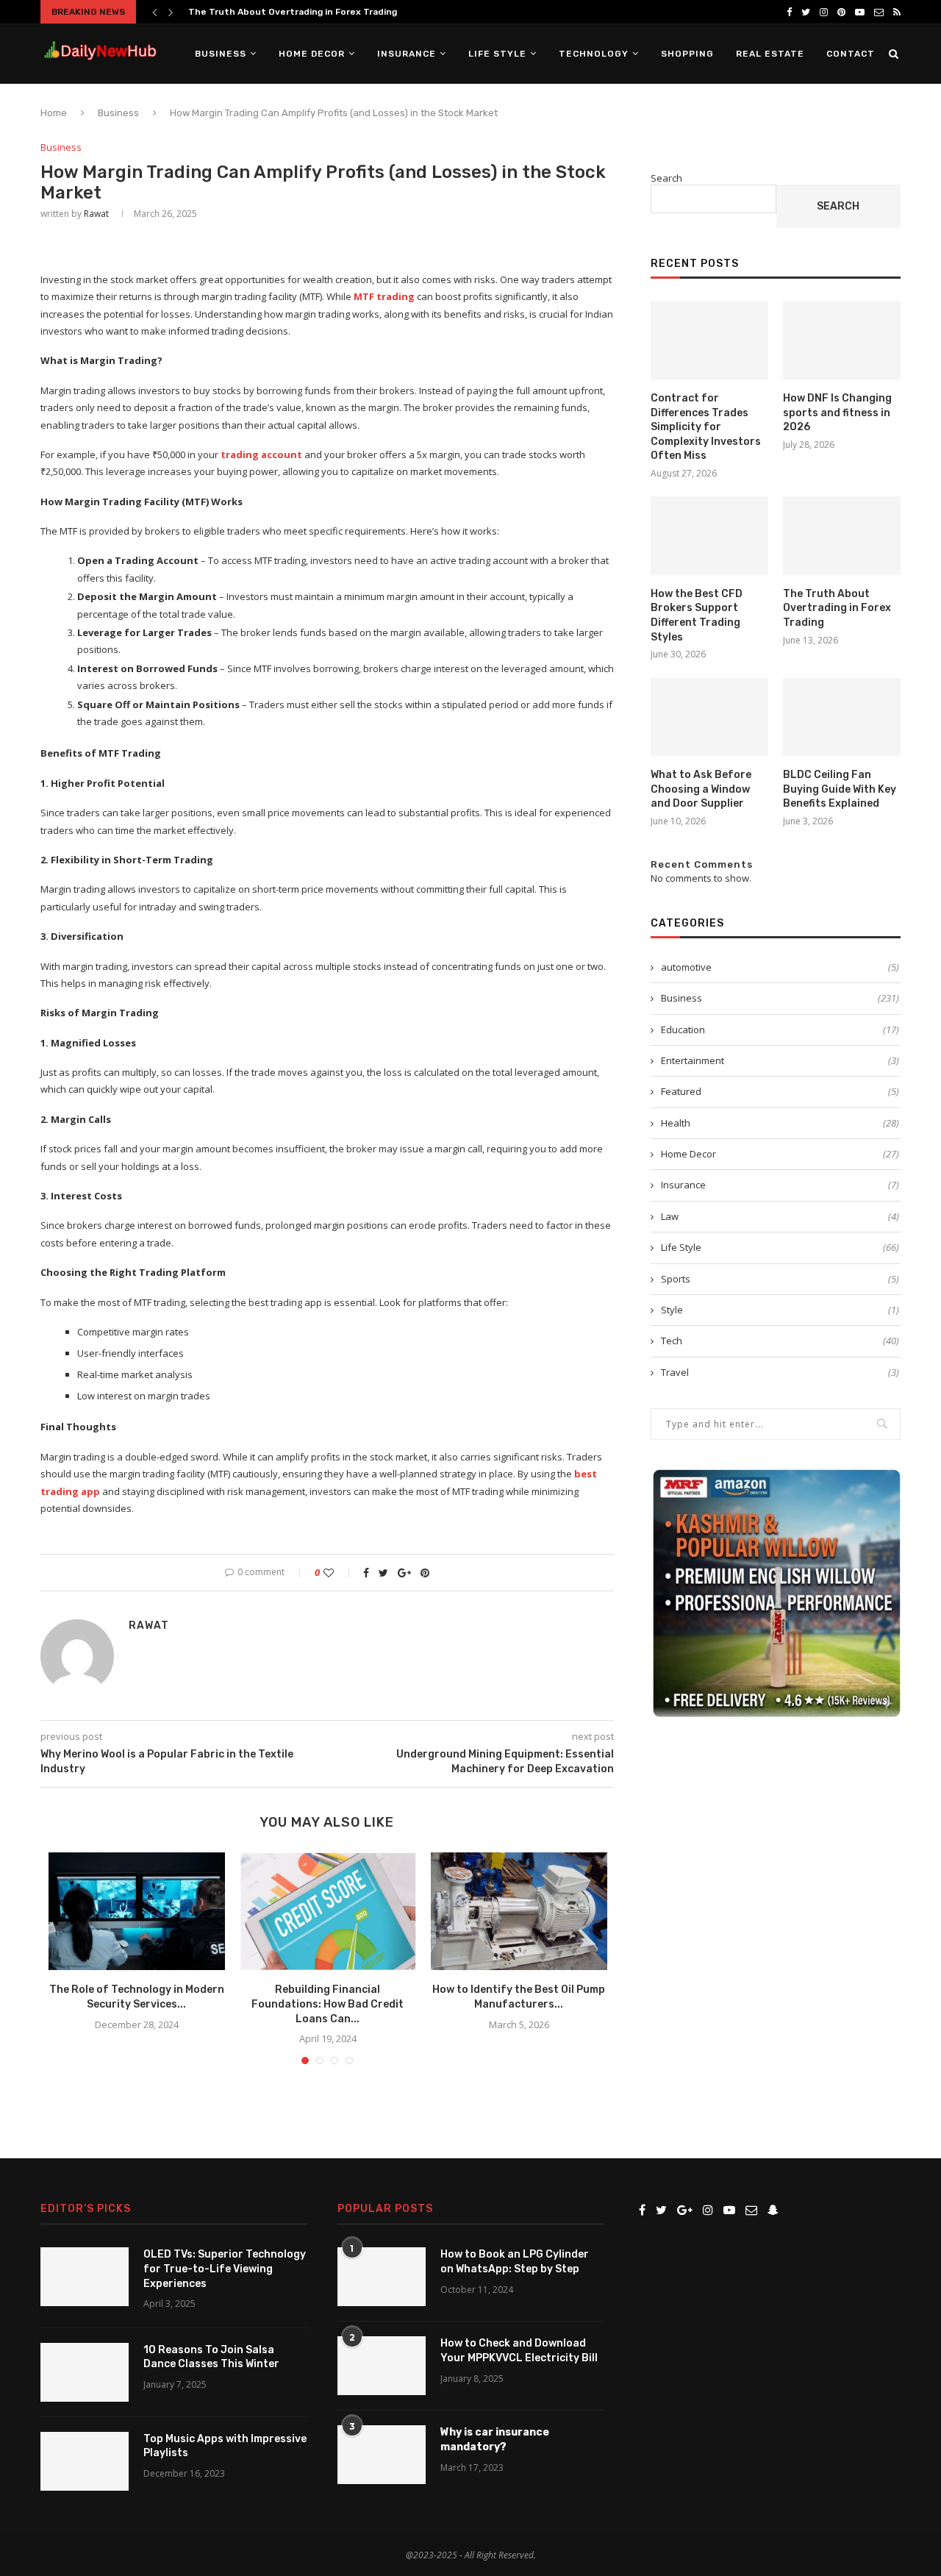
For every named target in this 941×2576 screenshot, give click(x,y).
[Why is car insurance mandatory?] (382, 2455)
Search (666, 178)
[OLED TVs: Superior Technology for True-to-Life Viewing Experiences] (85, 2277)
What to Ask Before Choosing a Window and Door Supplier (701, 789)
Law (780, 1216)
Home (54, 113)
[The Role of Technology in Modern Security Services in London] (137, 1911)
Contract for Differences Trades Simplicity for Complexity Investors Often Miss (706, 427)
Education (780, 1030)
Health (780, 1123)
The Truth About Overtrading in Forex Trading (293, 12)
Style (780, 1310)
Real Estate (770, 54)
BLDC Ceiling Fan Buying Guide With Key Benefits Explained (840, 789)
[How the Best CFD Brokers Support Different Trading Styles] (709, 536)
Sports (780, 1279)
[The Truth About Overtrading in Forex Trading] (842, 536)
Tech (780, 1341)
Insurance (407, 54)
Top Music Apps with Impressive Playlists (225, 2446)
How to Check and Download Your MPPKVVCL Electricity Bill (519, 2351)
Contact (851, 54)
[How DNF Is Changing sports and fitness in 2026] (842, 340)
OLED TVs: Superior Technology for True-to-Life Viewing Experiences (225, 2269)
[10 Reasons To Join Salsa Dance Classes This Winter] (85, 2372)
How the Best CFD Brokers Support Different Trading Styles (697, 616)
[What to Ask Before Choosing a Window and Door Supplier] (709, 717)
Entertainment (780, 1060)
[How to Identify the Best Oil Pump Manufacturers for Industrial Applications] (519, 1911)
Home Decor (312, 54)
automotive (780, 967)
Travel (780, 1372)
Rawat (96, 214)
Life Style (497, 54)
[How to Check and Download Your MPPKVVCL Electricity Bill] (382, 2366)
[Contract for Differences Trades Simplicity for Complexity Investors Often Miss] (709, 340)
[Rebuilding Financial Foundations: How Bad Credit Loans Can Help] (328, 1911)
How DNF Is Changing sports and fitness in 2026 (837, 413)
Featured (780, 1091)
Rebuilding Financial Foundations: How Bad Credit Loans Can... (328, 2004)
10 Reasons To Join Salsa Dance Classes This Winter (211, 2357)
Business (221, 54)
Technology (594, 54)
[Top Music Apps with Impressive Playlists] (85, 2461)
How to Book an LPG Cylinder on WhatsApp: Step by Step (515, 2262)
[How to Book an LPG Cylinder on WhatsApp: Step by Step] (382, 2277)
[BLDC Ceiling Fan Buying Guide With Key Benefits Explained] (842, 717)
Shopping (687, 54)
